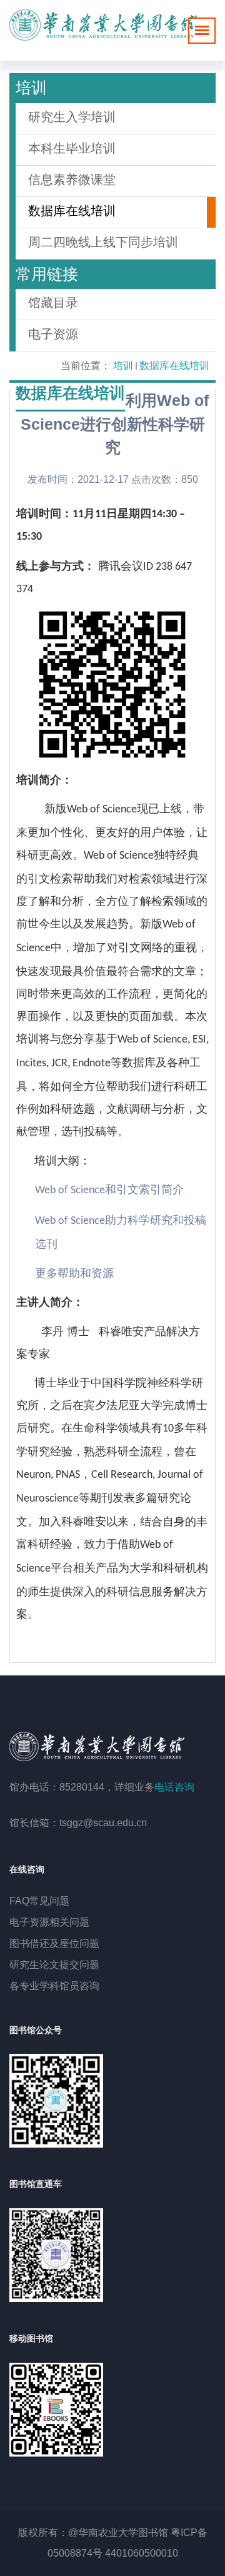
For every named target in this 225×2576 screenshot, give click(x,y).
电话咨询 (174, 1787)
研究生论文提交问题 (54, 1965)
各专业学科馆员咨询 (54, 1986)
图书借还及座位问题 (54, 1943)
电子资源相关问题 (49, 1922)
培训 (123, 366)
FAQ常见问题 (39, 1901)
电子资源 (53, 334)
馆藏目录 (53, 303)
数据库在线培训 (174, 366)
